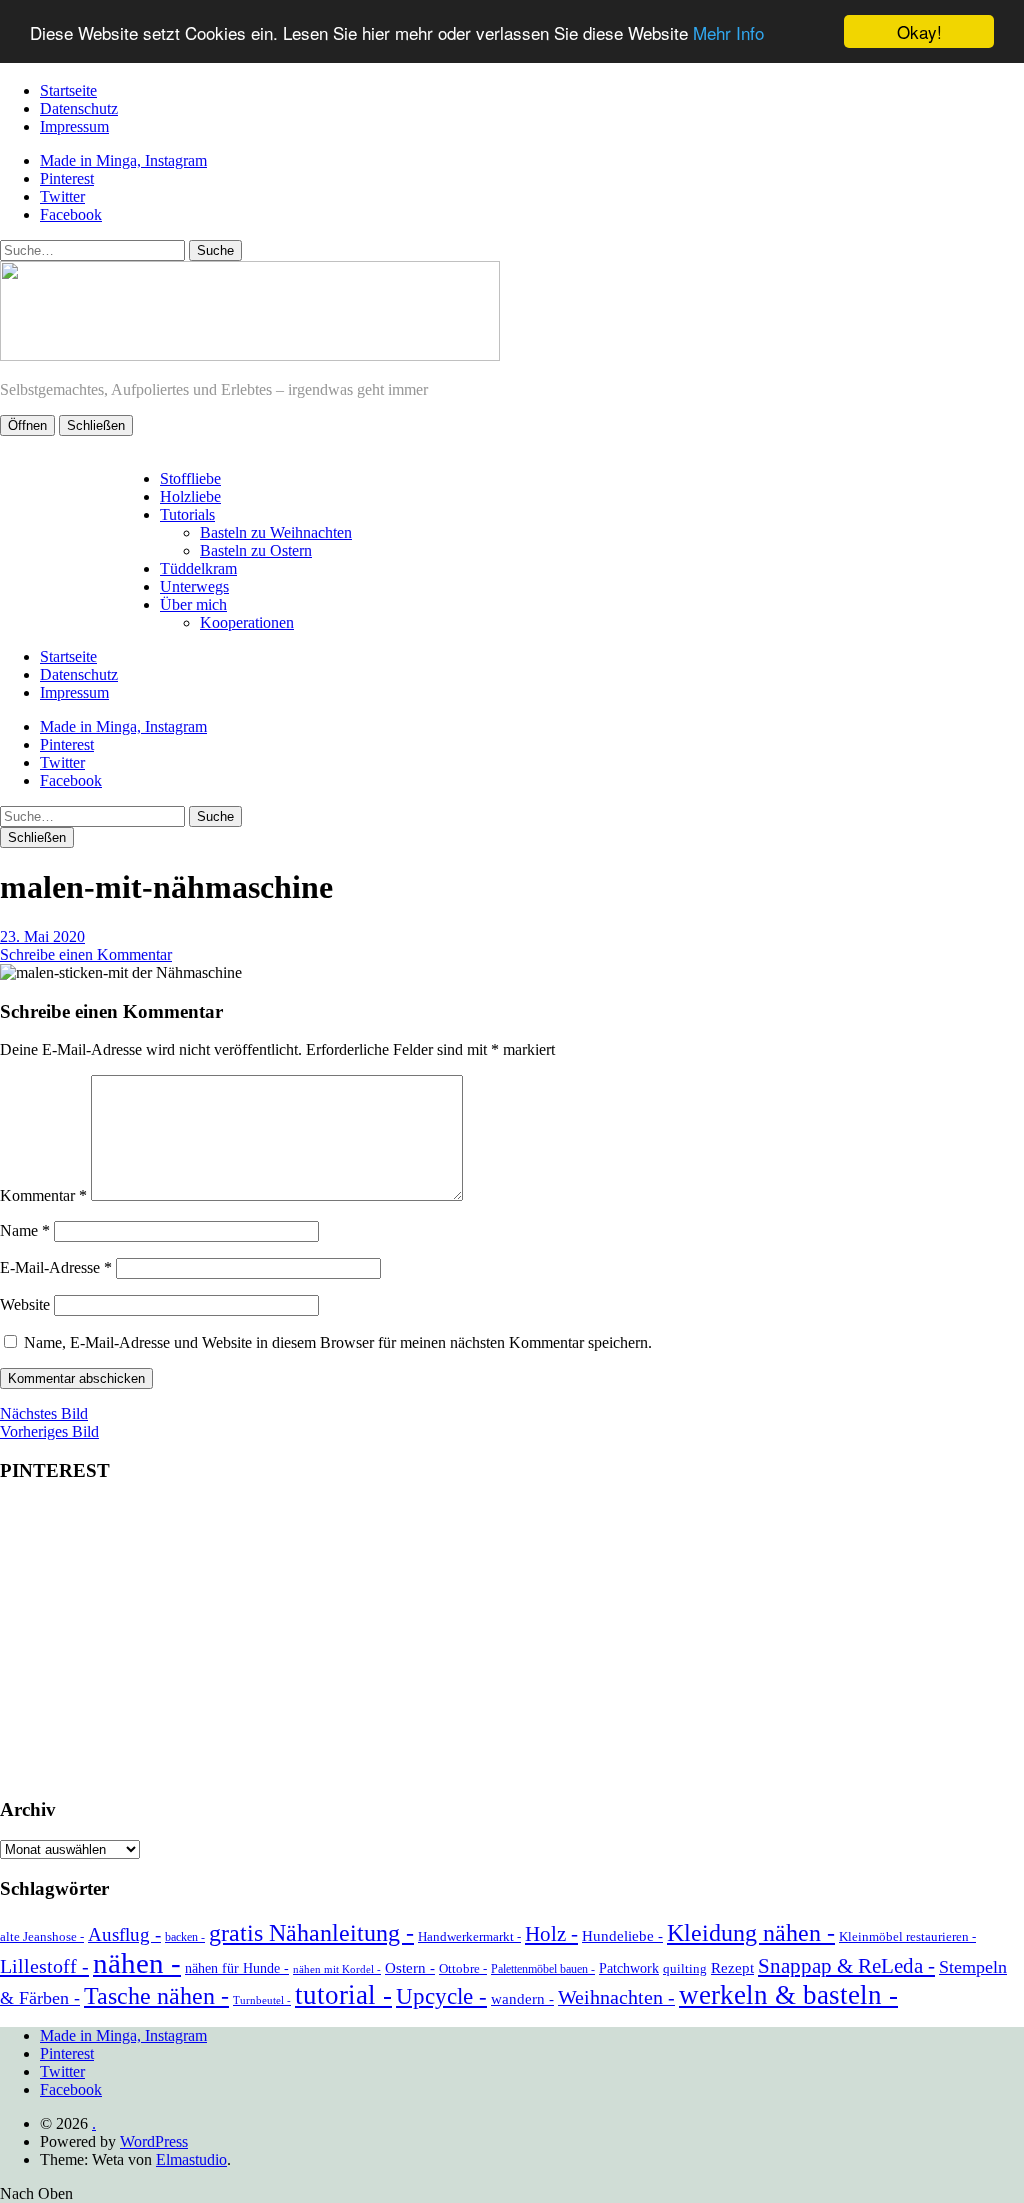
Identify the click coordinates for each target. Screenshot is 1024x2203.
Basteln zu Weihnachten (276, 532)
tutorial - (343, 1995)
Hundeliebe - (622, 1936)
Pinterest (67, 178)
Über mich (193, 604)
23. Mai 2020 (42, 936)
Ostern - (410, 1968)
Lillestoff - (44, 1966)
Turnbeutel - (262, 2000)
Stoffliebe (190, 478)
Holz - (551, 1934)
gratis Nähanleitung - (311, 1933)
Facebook (71, 214)
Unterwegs (194, 586)
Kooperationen (247, 622)
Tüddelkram (198, 568)
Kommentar (43, 1195)
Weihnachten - (616, 1997)
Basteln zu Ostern (256, 550)
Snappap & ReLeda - (846, 1966)
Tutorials (187, 514)
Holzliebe (190, 496)
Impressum (74, 126)
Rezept (732, 1968)
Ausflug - (124, 1934)
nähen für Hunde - (237, 1968)
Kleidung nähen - (751, 1932)
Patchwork (629, 1968)
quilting (685, 1968)
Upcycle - (441, 1996)
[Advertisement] (512, 1641)
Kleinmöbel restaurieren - (907, 1936)
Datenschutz (79, 108)
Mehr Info (728, 32)
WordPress (154, 2141)
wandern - (522, 1999)
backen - (185, 1937)
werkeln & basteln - (788, 1995)
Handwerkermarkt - (469, 1936)
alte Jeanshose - (42, 1936)
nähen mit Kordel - (337, 1969)
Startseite (68, 90)
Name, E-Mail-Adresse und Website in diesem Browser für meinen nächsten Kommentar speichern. (338, 1342)
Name (25, 1230)
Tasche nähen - (156, 1995)
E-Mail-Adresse (56, 1267)
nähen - (137, 1963)
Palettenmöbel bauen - (543, 1969)
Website (25, 1304)
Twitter (62, 196)
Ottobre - (463, 1968)
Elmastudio (191, 2159)
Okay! (919, 31)
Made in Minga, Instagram (123, 160)
